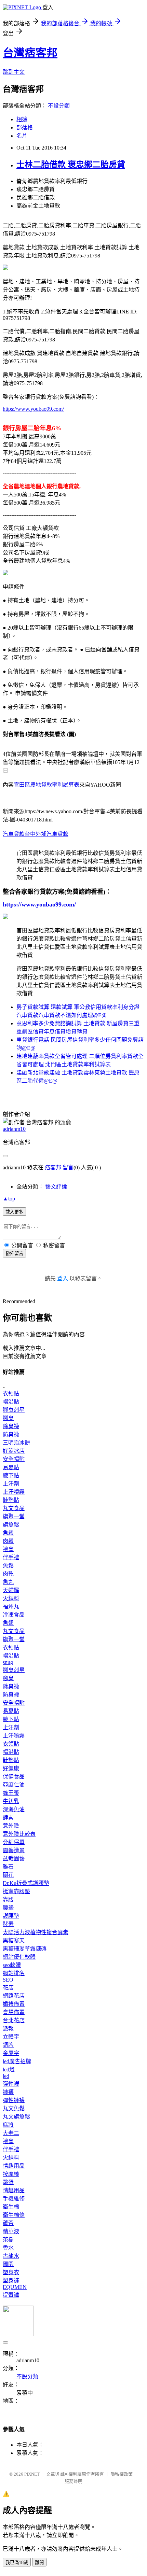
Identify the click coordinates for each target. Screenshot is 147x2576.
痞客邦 (53, 1167)
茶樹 (8, 2240)
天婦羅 (11, 1590)
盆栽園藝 (14, 1859)
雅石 (8, 1867)
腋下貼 (11, 1475)
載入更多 (14, 1212)
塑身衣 (11, 2272)
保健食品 (14, 1777)
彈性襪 (11, 2084)
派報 (8, 2029)
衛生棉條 (14, 2215)
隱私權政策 (122, 2474)
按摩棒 (11, 2174)
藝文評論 (56, 1187)
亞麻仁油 (14, 1785)
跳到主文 (14, 72)
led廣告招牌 (17, 2061)
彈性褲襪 (14, 2100)
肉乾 (8, 1574)
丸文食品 (14, 1508)
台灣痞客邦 (30, 53)
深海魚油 (14, 1809)
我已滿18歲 (17, 2563)
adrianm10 (14, 1129)
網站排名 (14, 1973)
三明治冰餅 (16, 1443)
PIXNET (32, 2474)
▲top (9, 1199)
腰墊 (8, 1908)
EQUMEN (15, 2287)
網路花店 (14, 1996)
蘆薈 (8, 2223)
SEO (8, 1980)
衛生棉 (11, 2207)
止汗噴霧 (14, 1492)
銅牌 (8, 2045)
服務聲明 (73, 2481)
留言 (68, 1167)
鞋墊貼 (11, 1500)
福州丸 (11, 1607)
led (6, 2076)
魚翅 (8, 1623)
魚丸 (8, 1582)
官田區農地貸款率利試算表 (46, 785)
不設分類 (59, 106)
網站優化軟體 (19, 1957)
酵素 (8, 1818)
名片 (22, 136)
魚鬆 (8, 1533)
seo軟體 (12, 1965)
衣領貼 (11, 1393)
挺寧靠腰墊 (16, 1891)
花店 (8, 1988)
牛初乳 (11, 1801)
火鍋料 (11, 1598)
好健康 (11, 1768)
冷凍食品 (14, 1615)
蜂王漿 (11, 1793)
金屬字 (11, 2053)
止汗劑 (11, 1484)
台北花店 (14, 2020)
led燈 (9, 2070)
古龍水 (11, 2256)
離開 (39, 2563)
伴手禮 (11, 1557)
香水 (8, 2248)
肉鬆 (8, 1541)
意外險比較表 (19, 1834)
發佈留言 (14, 1254)
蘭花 (8, 1875)
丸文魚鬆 (14, 2108)
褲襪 (8, 2092)
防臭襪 (11, 1434)
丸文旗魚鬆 (16, 2117)
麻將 (8, 2125)
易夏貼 (11, 1467)
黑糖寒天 (14, 1940)
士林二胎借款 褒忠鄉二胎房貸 (71, 165)
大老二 (11, 2133)
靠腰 (8, 1899)
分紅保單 (14, 1842)
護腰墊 (11, 1916)
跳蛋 (8, 2182)
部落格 (25, 128)
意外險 (11, 1826)
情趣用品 (14, 2166)
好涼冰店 (14, 1451)
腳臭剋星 (14, 1410)
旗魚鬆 (11, 1525)
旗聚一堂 (14, 1516)
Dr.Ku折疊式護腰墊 (26, 1883)
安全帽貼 (14, 1459)
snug (8, 1662)
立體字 (11, 2037)
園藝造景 (14, 1850)
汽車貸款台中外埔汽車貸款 (36, 834)
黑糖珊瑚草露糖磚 (25, 1949)
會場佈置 (14, 2012)
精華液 (11, 2231)
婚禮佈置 (14, 2004)
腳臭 (8, 1418)
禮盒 (8, 1549)
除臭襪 (11, 1426)
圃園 (8, 2264)
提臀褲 (11, 2295)
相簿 (22, 119)
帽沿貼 (11, 1402)
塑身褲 (11, 2281)
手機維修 (14, 2199)
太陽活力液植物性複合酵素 (36, 1932)
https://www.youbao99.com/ (33, 409)
